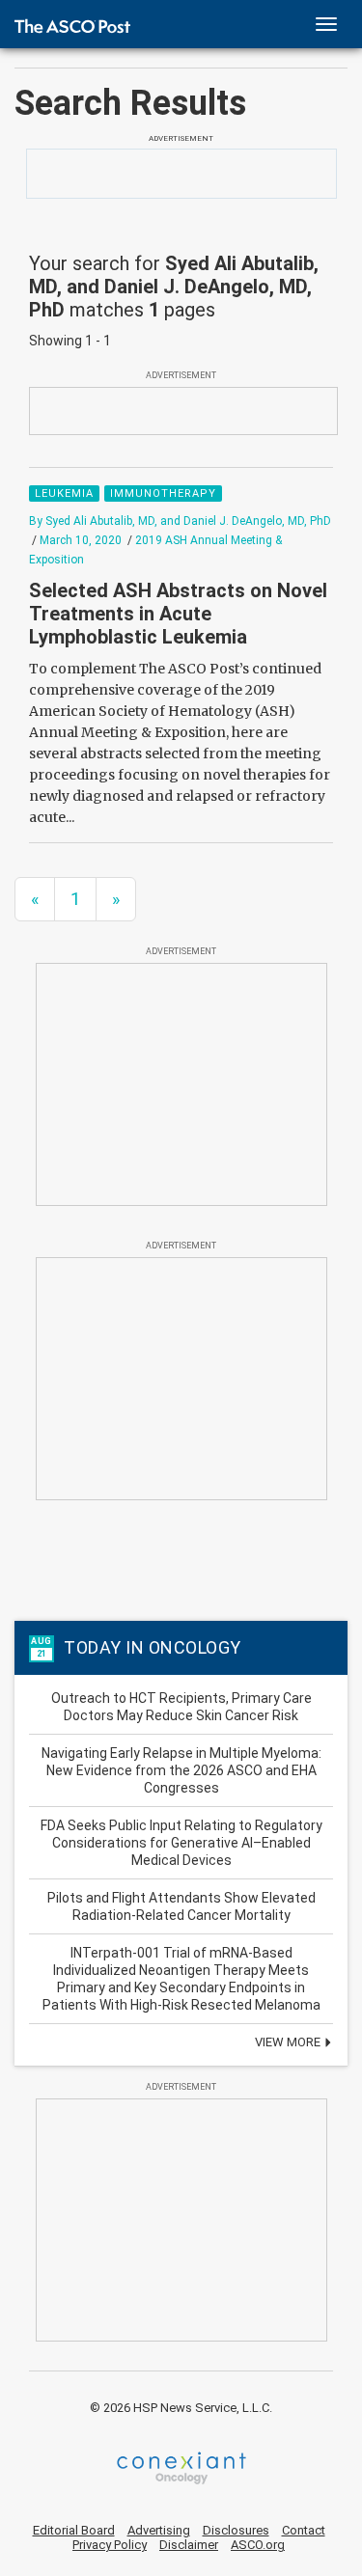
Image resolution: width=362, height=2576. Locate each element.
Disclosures (236, 2530)
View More (289, 2042)
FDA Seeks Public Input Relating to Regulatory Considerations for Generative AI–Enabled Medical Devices (181, 1843)
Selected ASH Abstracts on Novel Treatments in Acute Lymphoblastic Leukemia (178, 614)
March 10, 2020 (81, 540)
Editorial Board (74, 2530)
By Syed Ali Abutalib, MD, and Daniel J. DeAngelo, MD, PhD (180, 521)
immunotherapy (163, 493)
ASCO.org (258, 2545)
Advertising (159, 2530)
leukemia (64, 493)
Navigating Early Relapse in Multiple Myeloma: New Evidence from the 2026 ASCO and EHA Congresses (181, 1770)
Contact (304, 2530)
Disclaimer (189, 2545)
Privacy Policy (110, 2545)
